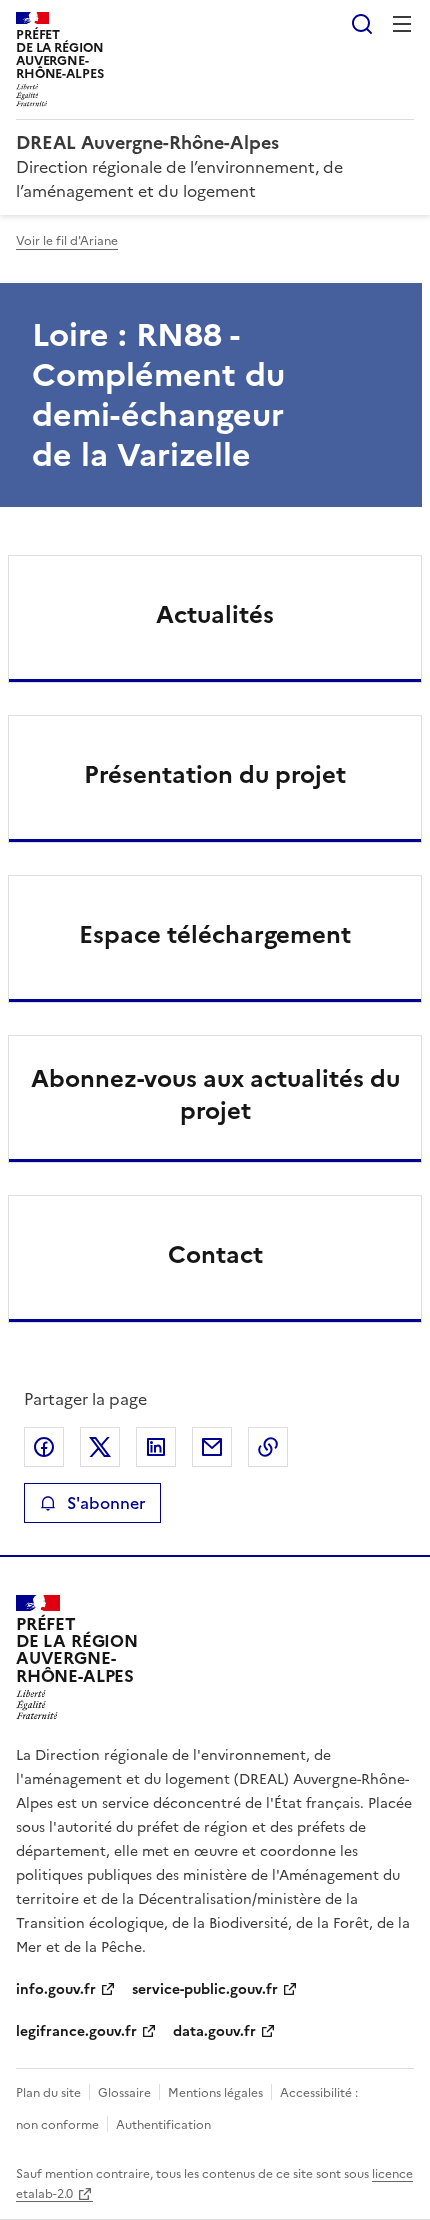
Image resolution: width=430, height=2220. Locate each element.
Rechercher (362, 24)
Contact (215, 1255)
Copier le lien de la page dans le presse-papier (268, 1447)
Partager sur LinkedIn (156, 1447)
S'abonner (106, 1503)
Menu (402, 24)
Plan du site (48, 2093)
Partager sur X (100, 1447)
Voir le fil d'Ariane (67, 241)
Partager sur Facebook (44, 1447)
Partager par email (212, 1447)
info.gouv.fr (56, 1989)
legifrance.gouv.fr (76, 2031)
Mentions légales (215, 2093)
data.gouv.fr (214, 2031)
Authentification (163, 2125)
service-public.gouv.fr (205, 1989)
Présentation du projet (215, 775)
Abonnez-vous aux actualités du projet (215, 1095)
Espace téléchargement (215, 935)
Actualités (215, 615)
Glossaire (124, 2093)
